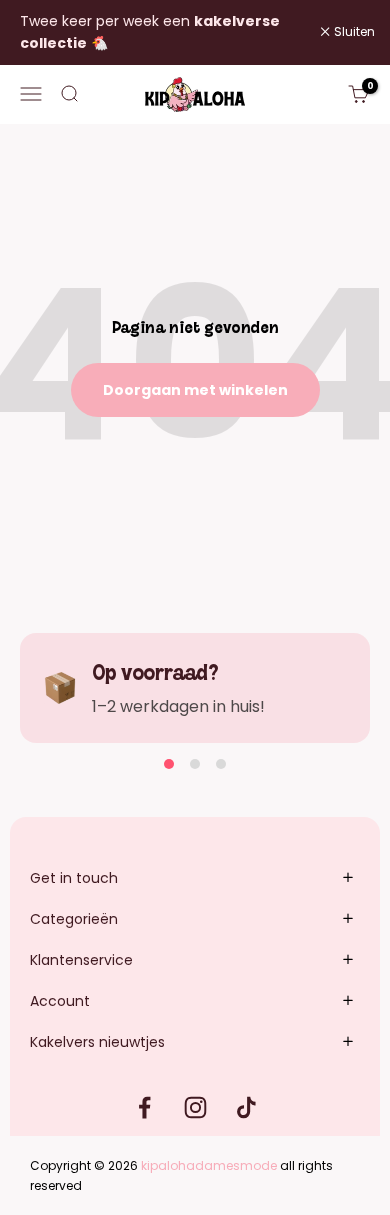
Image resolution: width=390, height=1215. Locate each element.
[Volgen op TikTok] (246, 1107)
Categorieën (74, 919)
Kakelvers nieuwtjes (97, 1042)
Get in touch (74, 878)
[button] (169, 764)
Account (60, 1001)
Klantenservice (81, 960)
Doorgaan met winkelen (195, 390)
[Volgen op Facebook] (144, 1107)
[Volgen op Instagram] (195, 1107)
